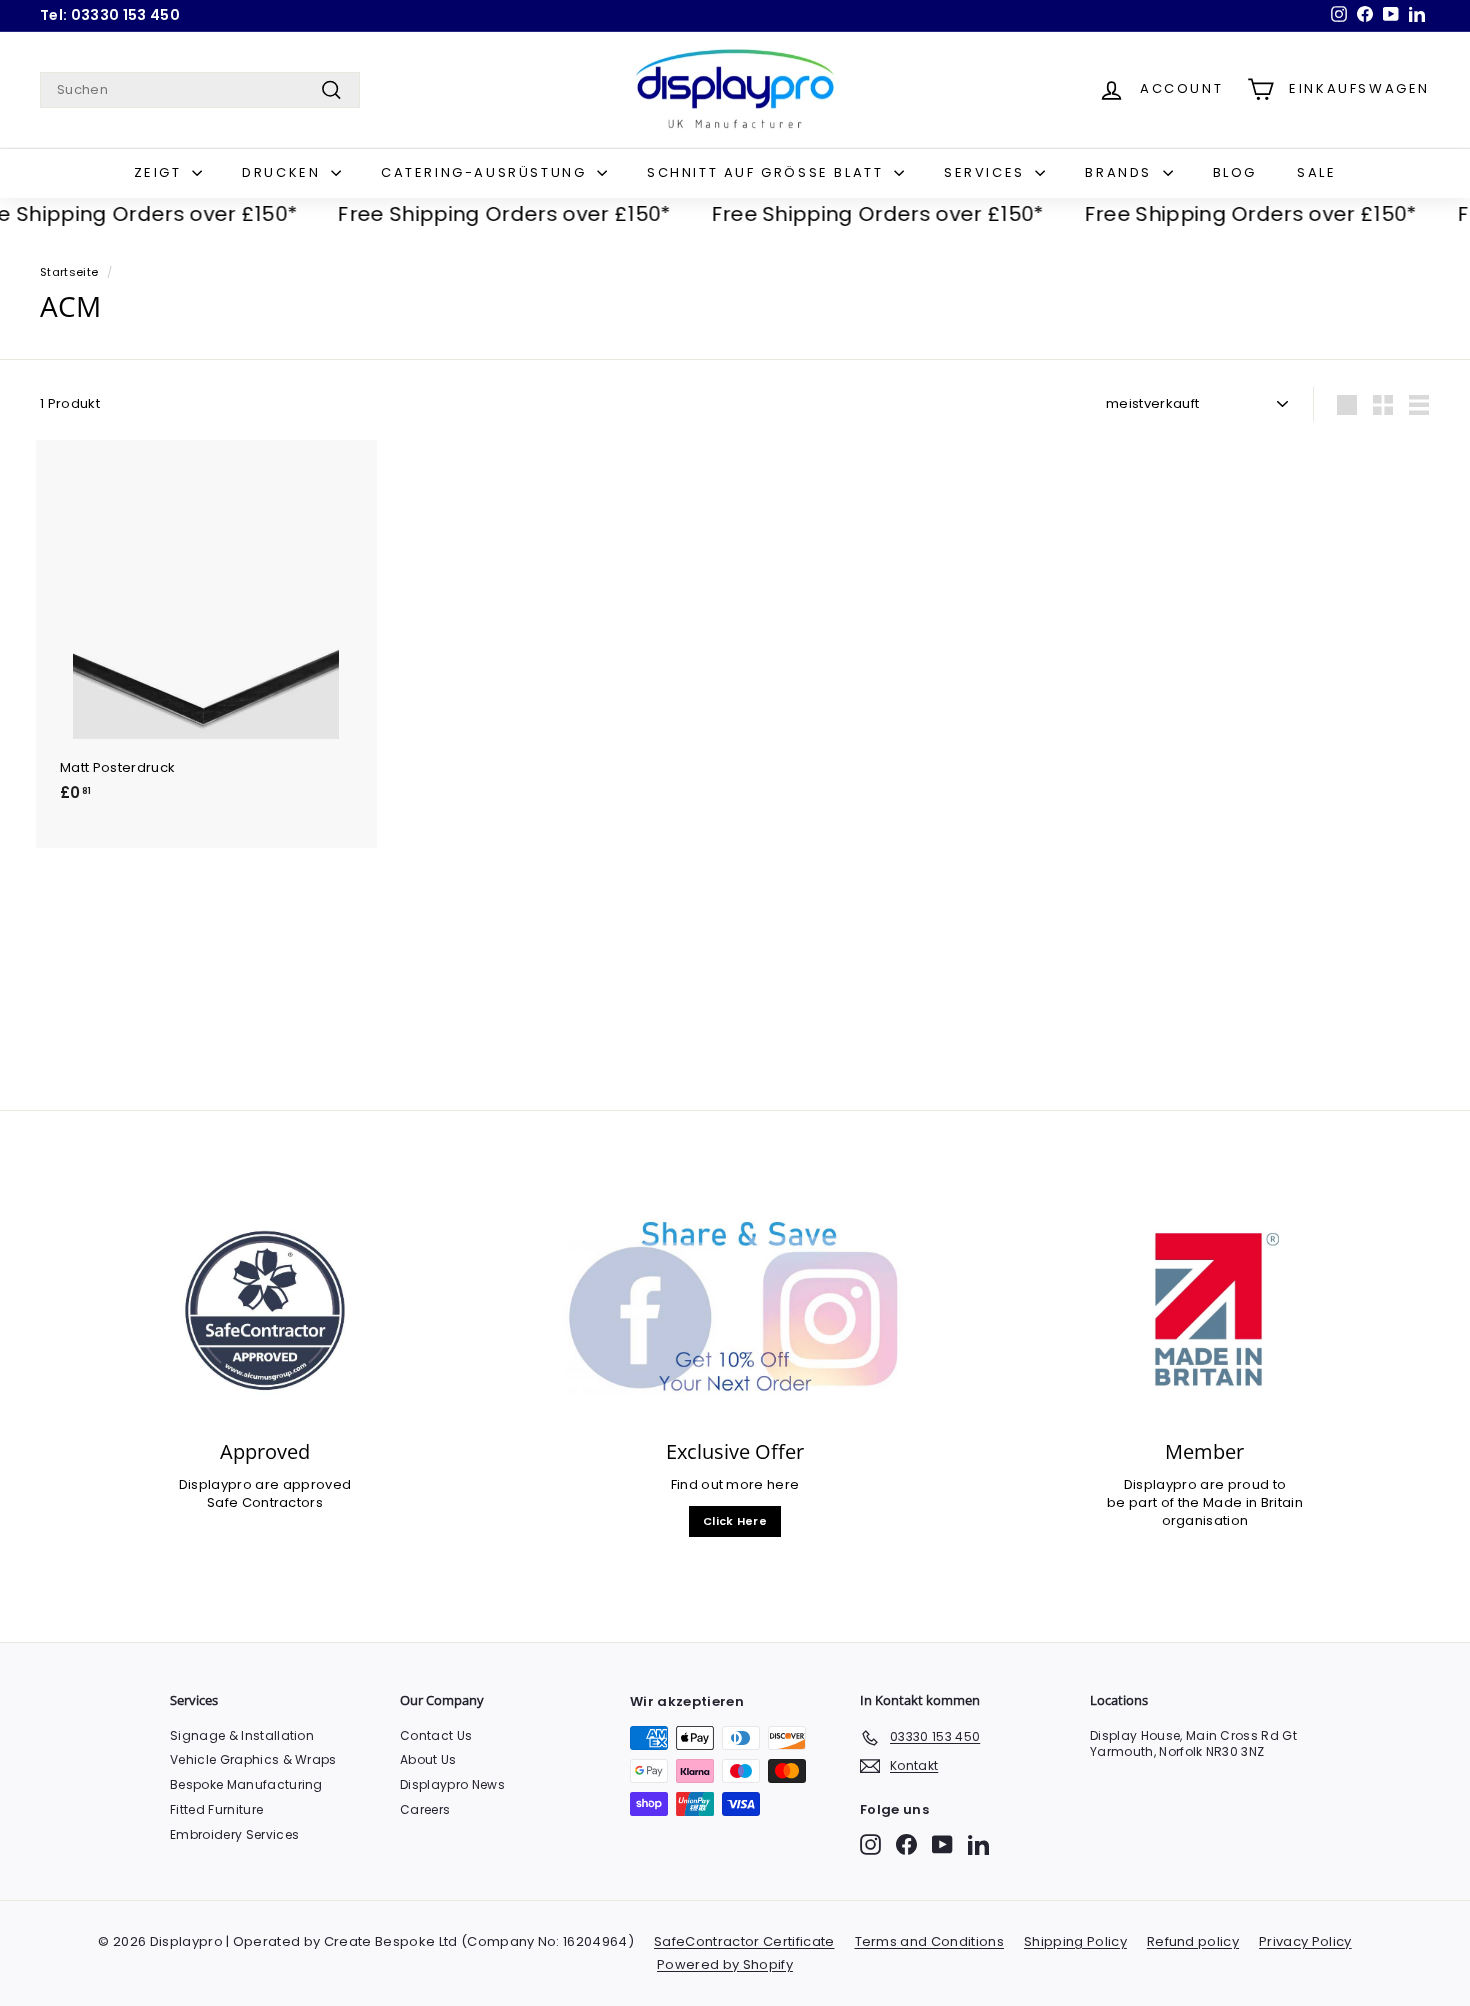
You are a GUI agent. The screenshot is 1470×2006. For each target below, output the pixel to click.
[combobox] (200, 90)
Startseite (69, 272)
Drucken (284, 172)
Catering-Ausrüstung (486, 172)
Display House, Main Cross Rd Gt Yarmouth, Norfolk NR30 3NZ (1193, 1744)
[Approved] (265, 1311)
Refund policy (1193, 1941)
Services (987, 172)
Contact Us (436, 1735)
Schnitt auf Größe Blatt (768, 172)
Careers (425, 1809)
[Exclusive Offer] (735, 1311)
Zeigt (161, 172)
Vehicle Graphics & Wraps (253, 1759)
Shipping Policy (1075, 1941)
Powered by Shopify (725, 1964)
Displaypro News (452, 1784)
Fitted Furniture (216, 1809)
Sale (1316, 172)
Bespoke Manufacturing (246, 1784)
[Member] (1205, 1311)
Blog (1235, 172)
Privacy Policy (1305, 1941)
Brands (1121, 172)
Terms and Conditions (930, 1941)
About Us (428, 1759)
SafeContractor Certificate (744, 1941)
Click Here (735, 1521)
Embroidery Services (234, 1834)
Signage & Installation (242, 1735)
